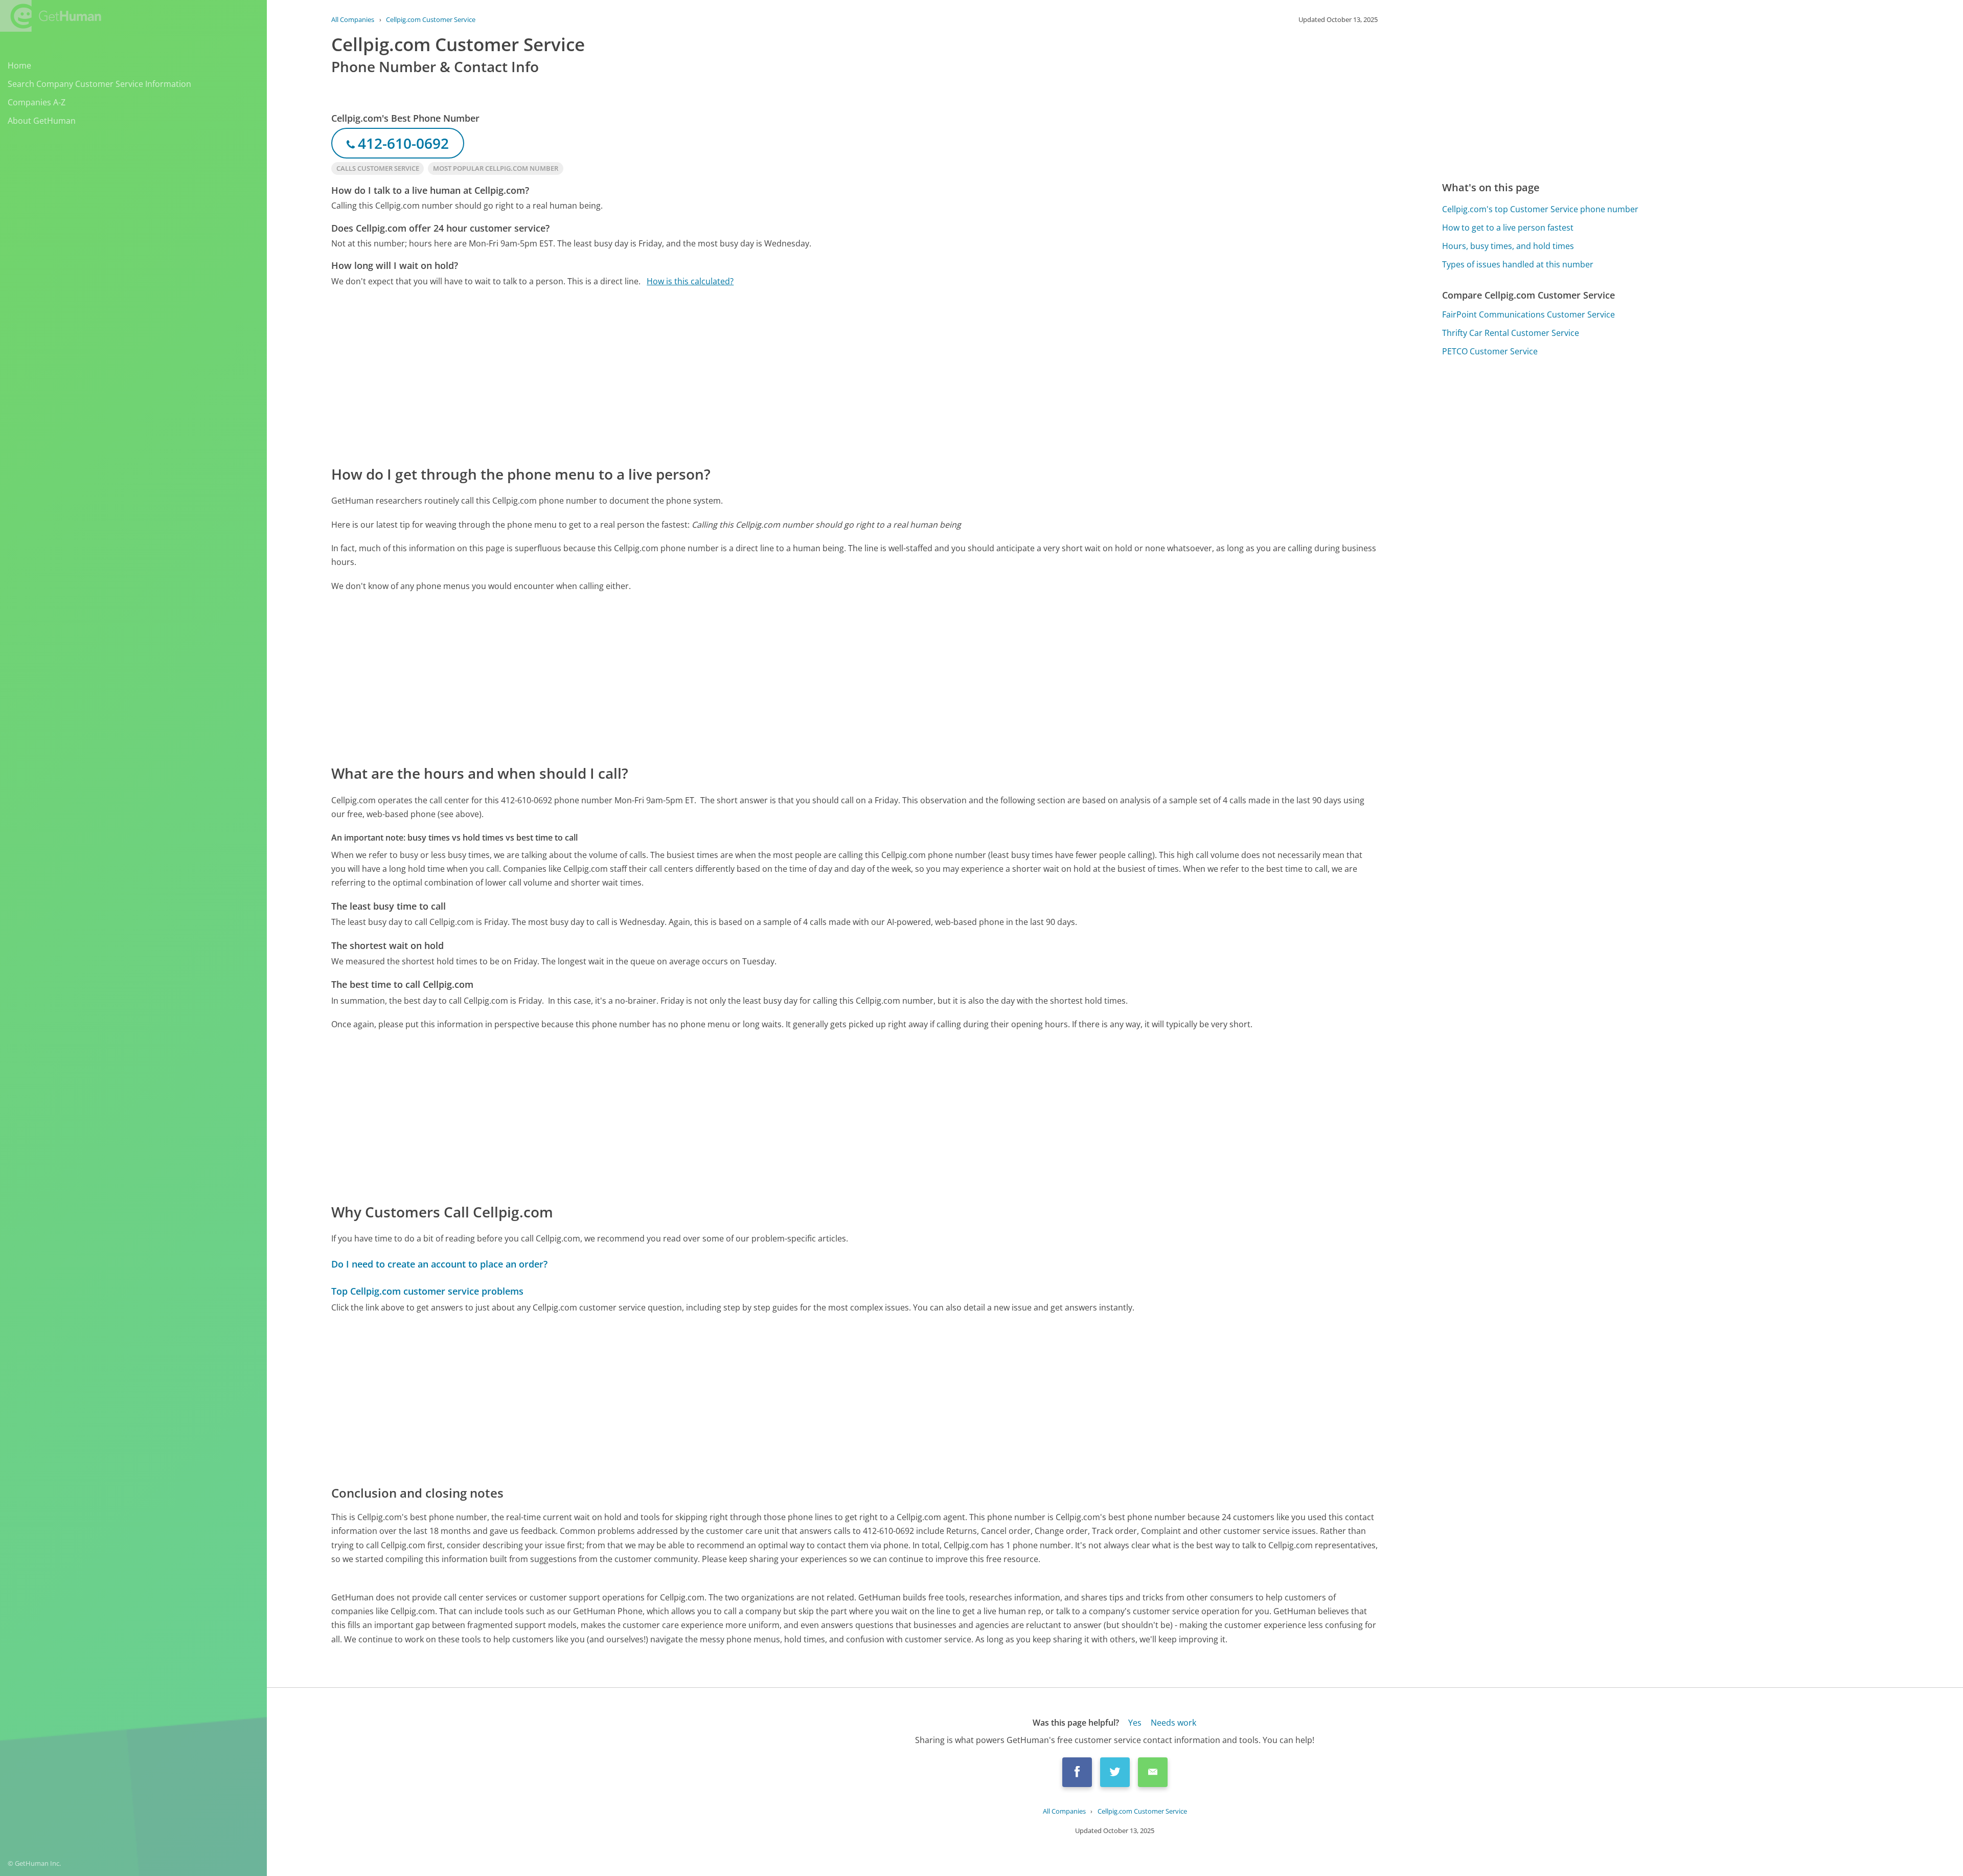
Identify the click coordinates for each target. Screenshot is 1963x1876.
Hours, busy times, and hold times (1508, 246)
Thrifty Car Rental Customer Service (1511, 333)
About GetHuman (42, 121)
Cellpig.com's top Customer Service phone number (1540, 209)
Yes (1135, 1723)
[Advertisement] (638, 375)
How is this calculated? (690, 281)
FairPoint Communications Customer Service (1528, 314)
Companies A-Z (37, 102)
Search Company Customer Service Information (99, 84)
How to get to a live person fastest (1508, 228)
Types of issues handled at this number (1518, 264)
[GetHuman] (51, 16)
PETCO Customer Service (1490, 351)
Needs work (1173, 1723)
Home (19, 65)
